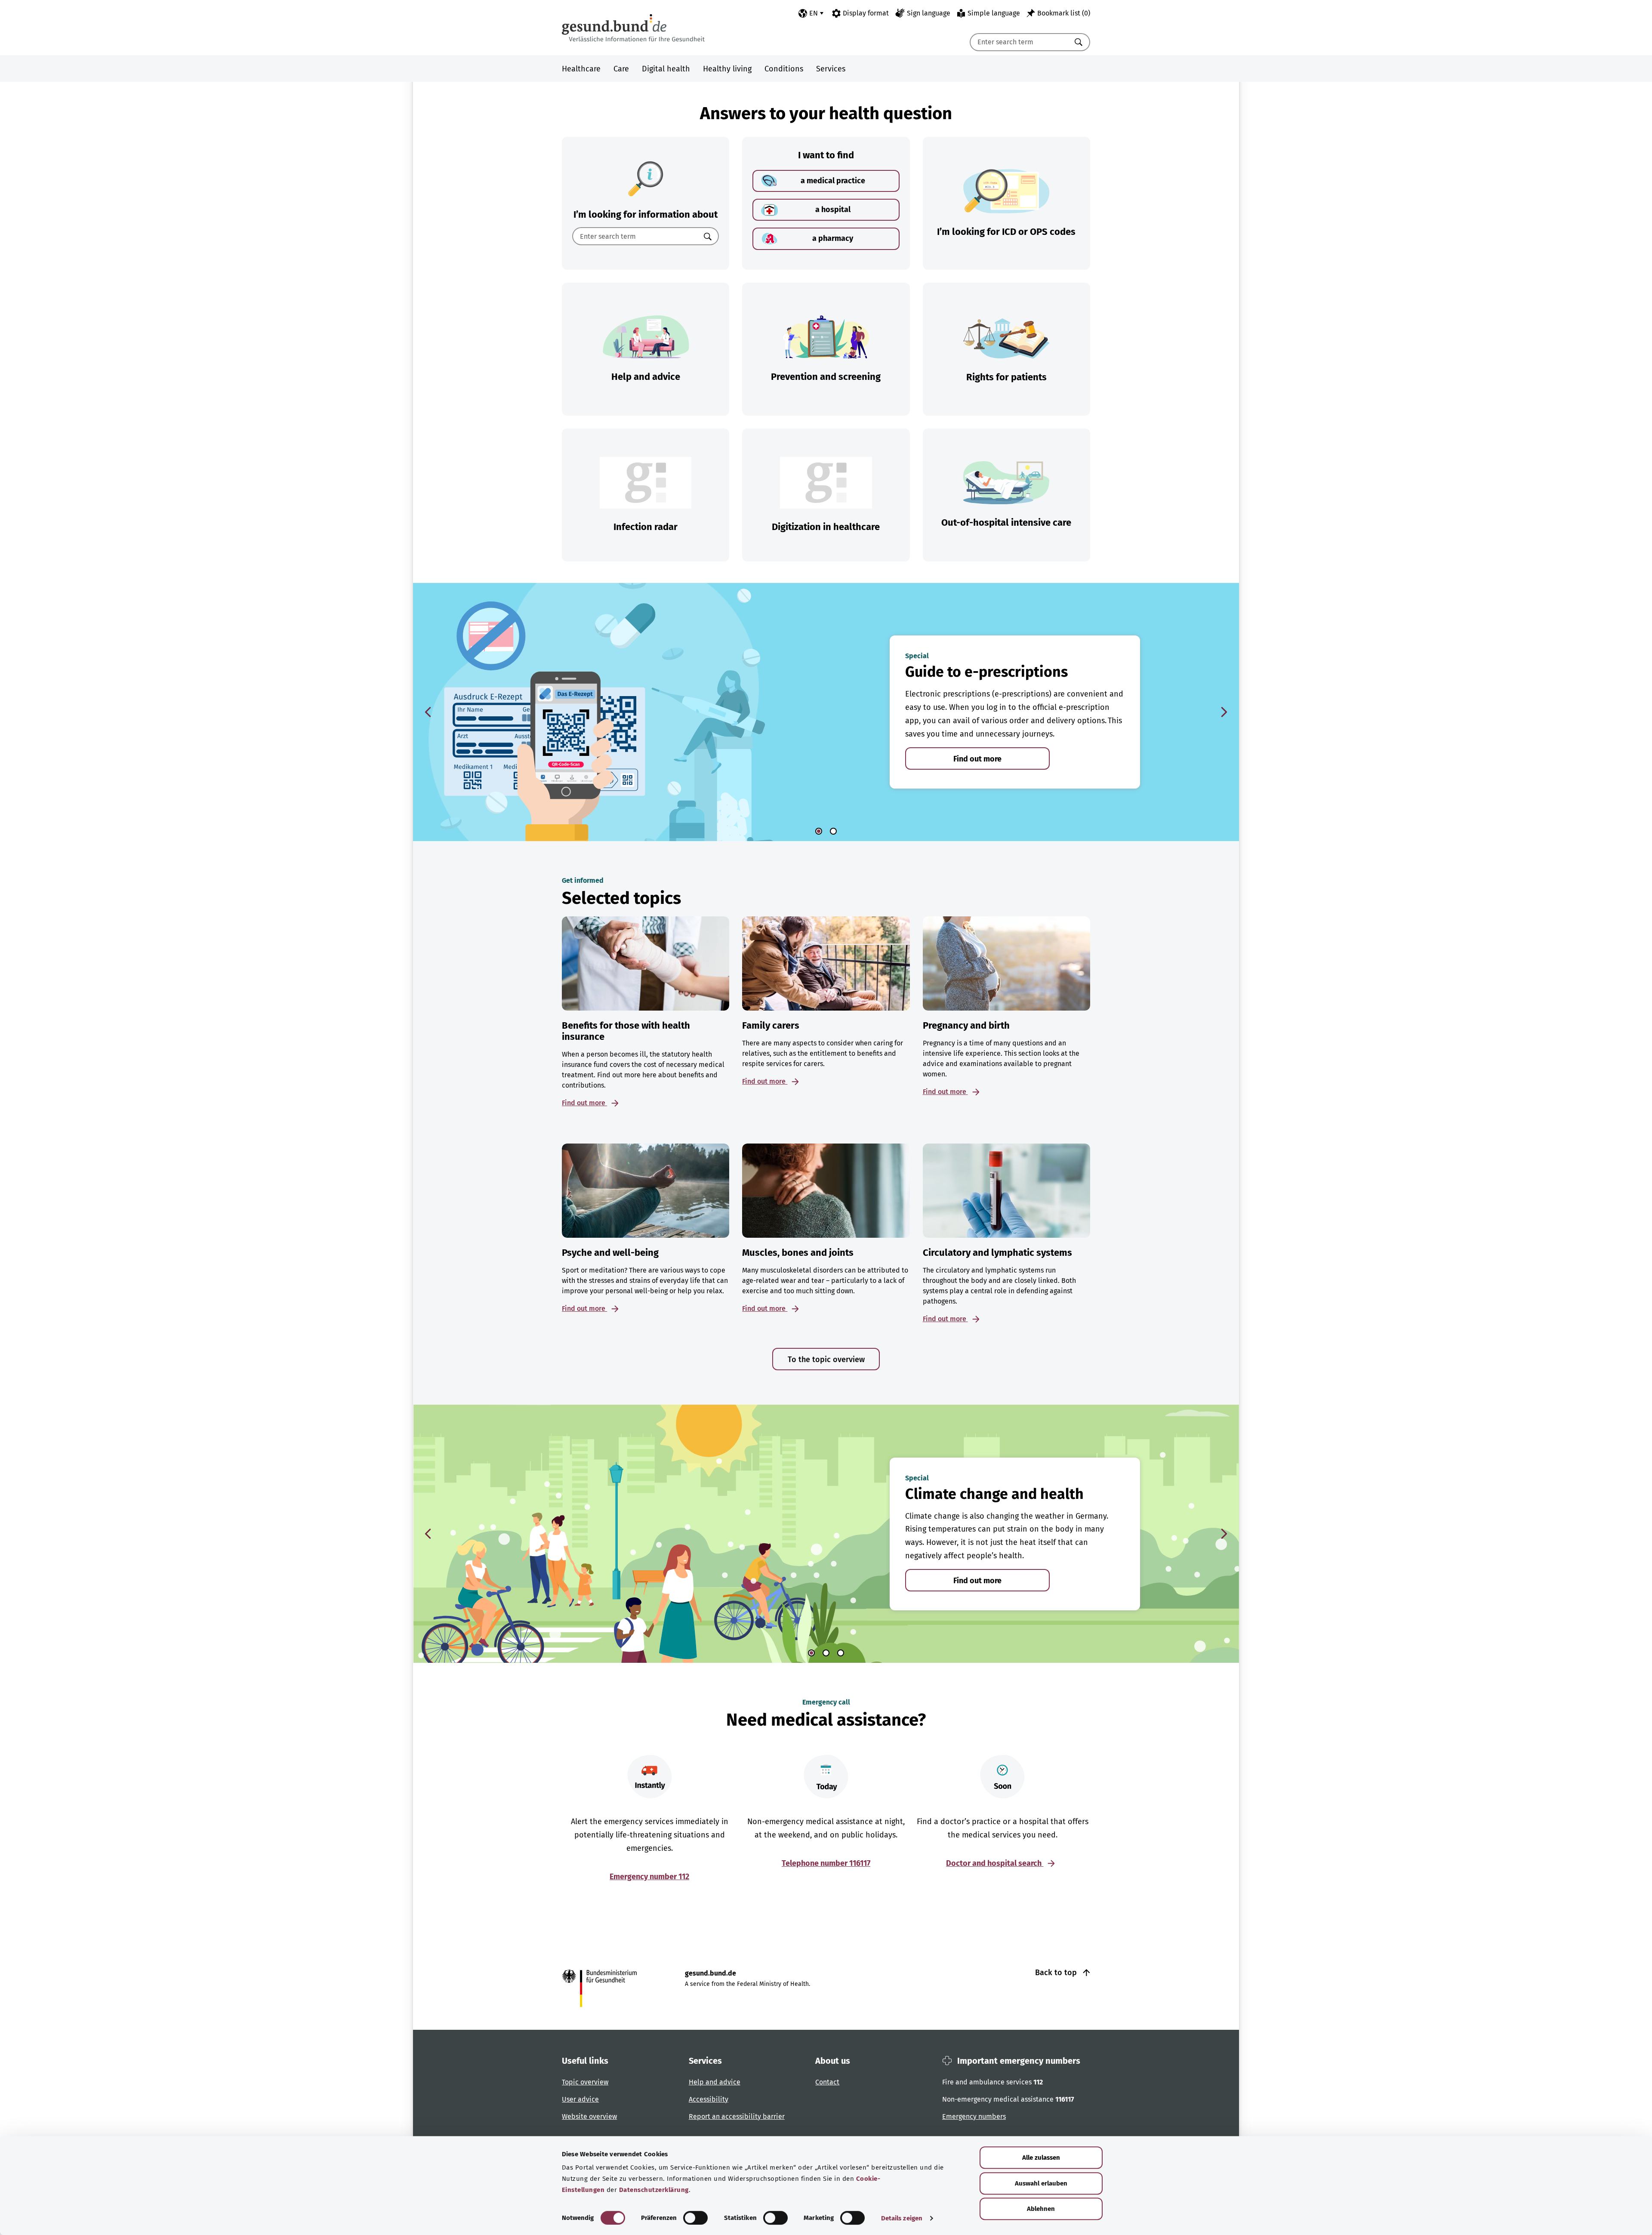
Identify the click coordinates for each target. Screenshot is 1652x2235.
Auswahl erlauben (1041, 2183)
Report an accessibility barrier (737, 2116)
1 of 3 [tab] (811, 1653)
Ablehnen (1041, 2209)
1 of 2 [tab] (819, 831)
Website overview (589, 2116)
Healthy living (727, 69)
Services (831, 69)
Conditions (784, 69)
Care (621, 69)
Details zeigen (902, 2218)
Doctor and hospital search (995, 1863)
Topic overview (585, 2082)
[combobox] (1019, 42)
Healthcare (581, 69)
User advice (580, 2099)
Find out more (977, 759)
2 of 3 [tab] (826, 1653)
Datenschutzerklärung (654, 2190)
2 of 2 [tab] (833, 831)
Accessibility (709, 2099)
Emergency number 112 (649, 1877)
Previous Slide (428, 712)
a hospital (833, 210)
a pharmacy (833, 238)
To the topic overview (826, 1359)
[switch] (695, 2218)
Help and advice (715, 2082)
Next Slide (1224, 712)
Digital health (666, 69)
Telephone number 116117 (826, 1863)
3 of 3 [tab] (841, 1653)
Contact (827, 2082)
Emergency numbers (974, 2116)
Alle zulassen (1041, 2158)
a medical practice (833, 181)
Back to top (1057, 1973)
